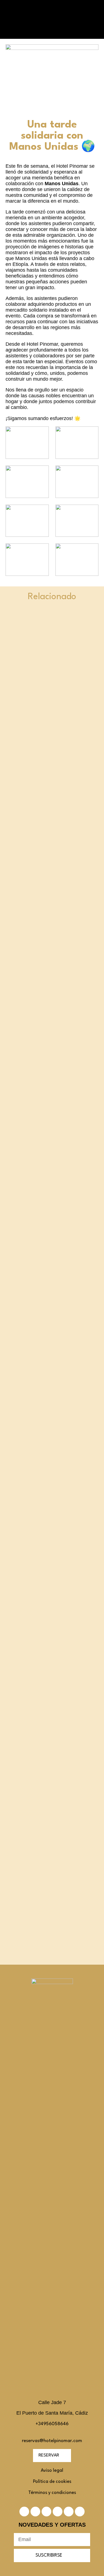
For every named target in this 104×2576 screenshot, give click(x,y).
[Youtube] (80, 2512)
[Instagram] (69, 2512)
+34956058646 (52, 2424)
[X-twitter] (24, 2512)
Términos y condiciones (52, 2493)
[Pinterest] (58, 2512)
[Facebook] (35, 2512)
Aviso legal (52, 2471)
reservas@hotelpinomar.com (52, 2441)
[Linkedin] (46, 2512)
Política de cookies (52, 2482)
